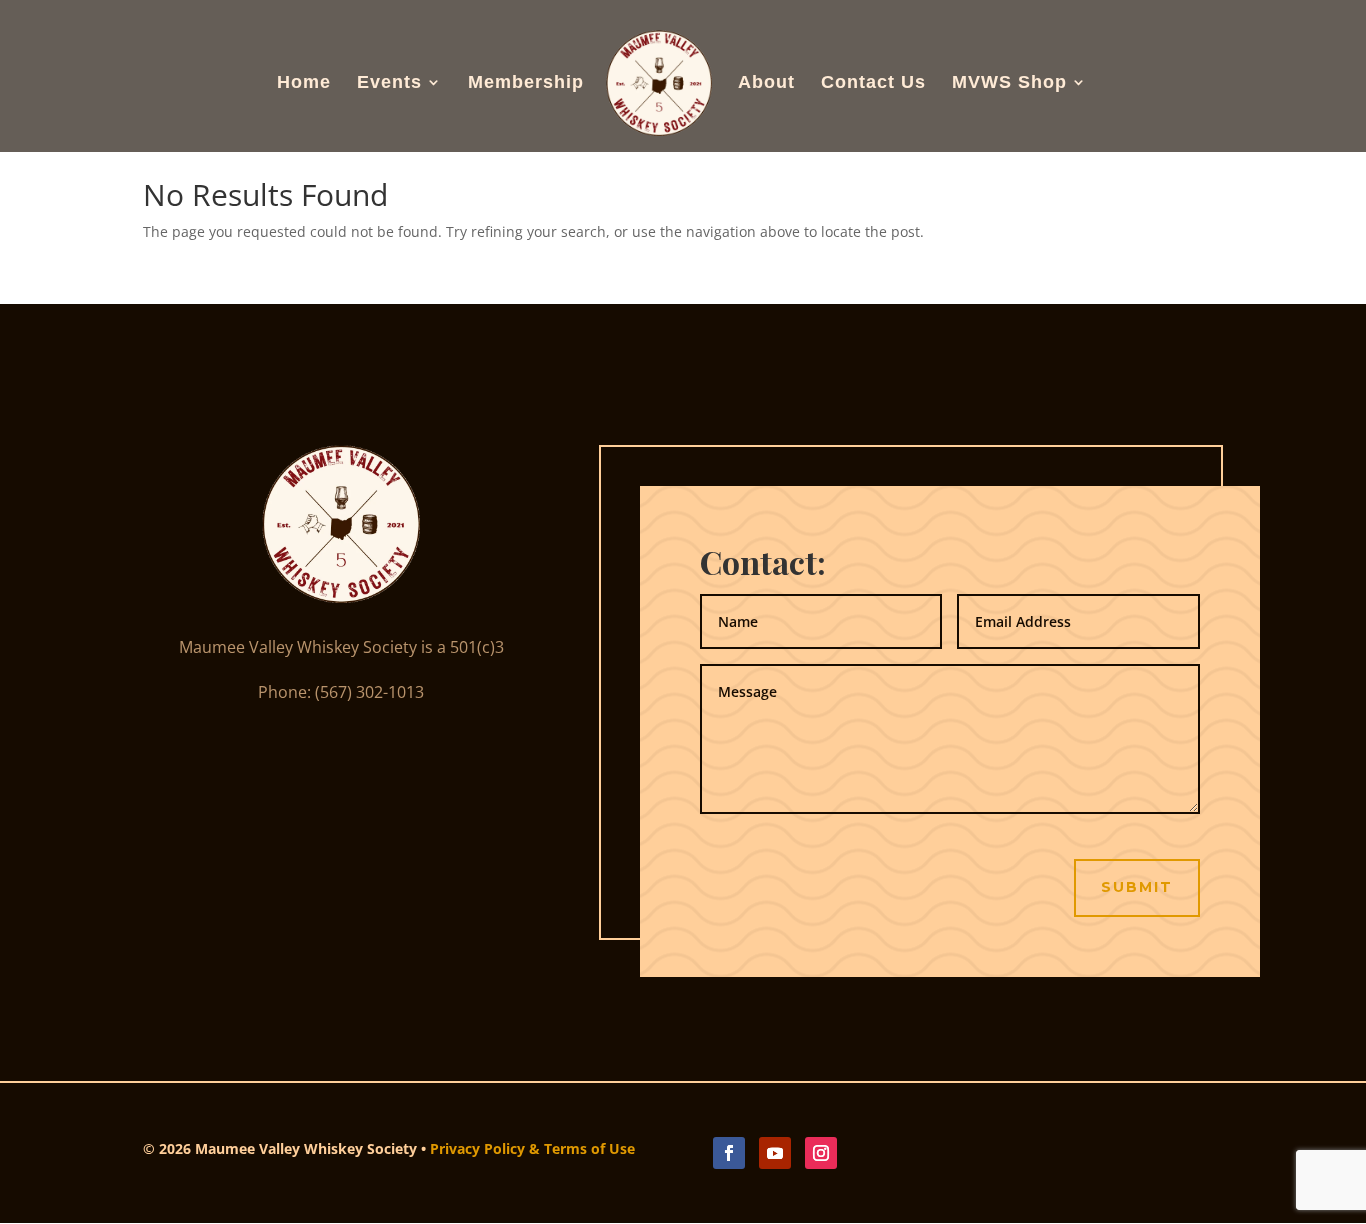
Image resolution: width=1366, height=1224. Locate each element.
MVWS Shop (1009, 83)
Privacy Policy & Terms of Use (532, 1148)
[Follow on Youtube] (775, 1153)
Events (389, 83)
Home (304, 83)
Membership (526, 83)
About (766, 83)
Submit (1137, 887)
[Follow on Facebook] (729, 1153)
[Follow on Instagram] (821, 1153)
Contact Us (873, 83)
